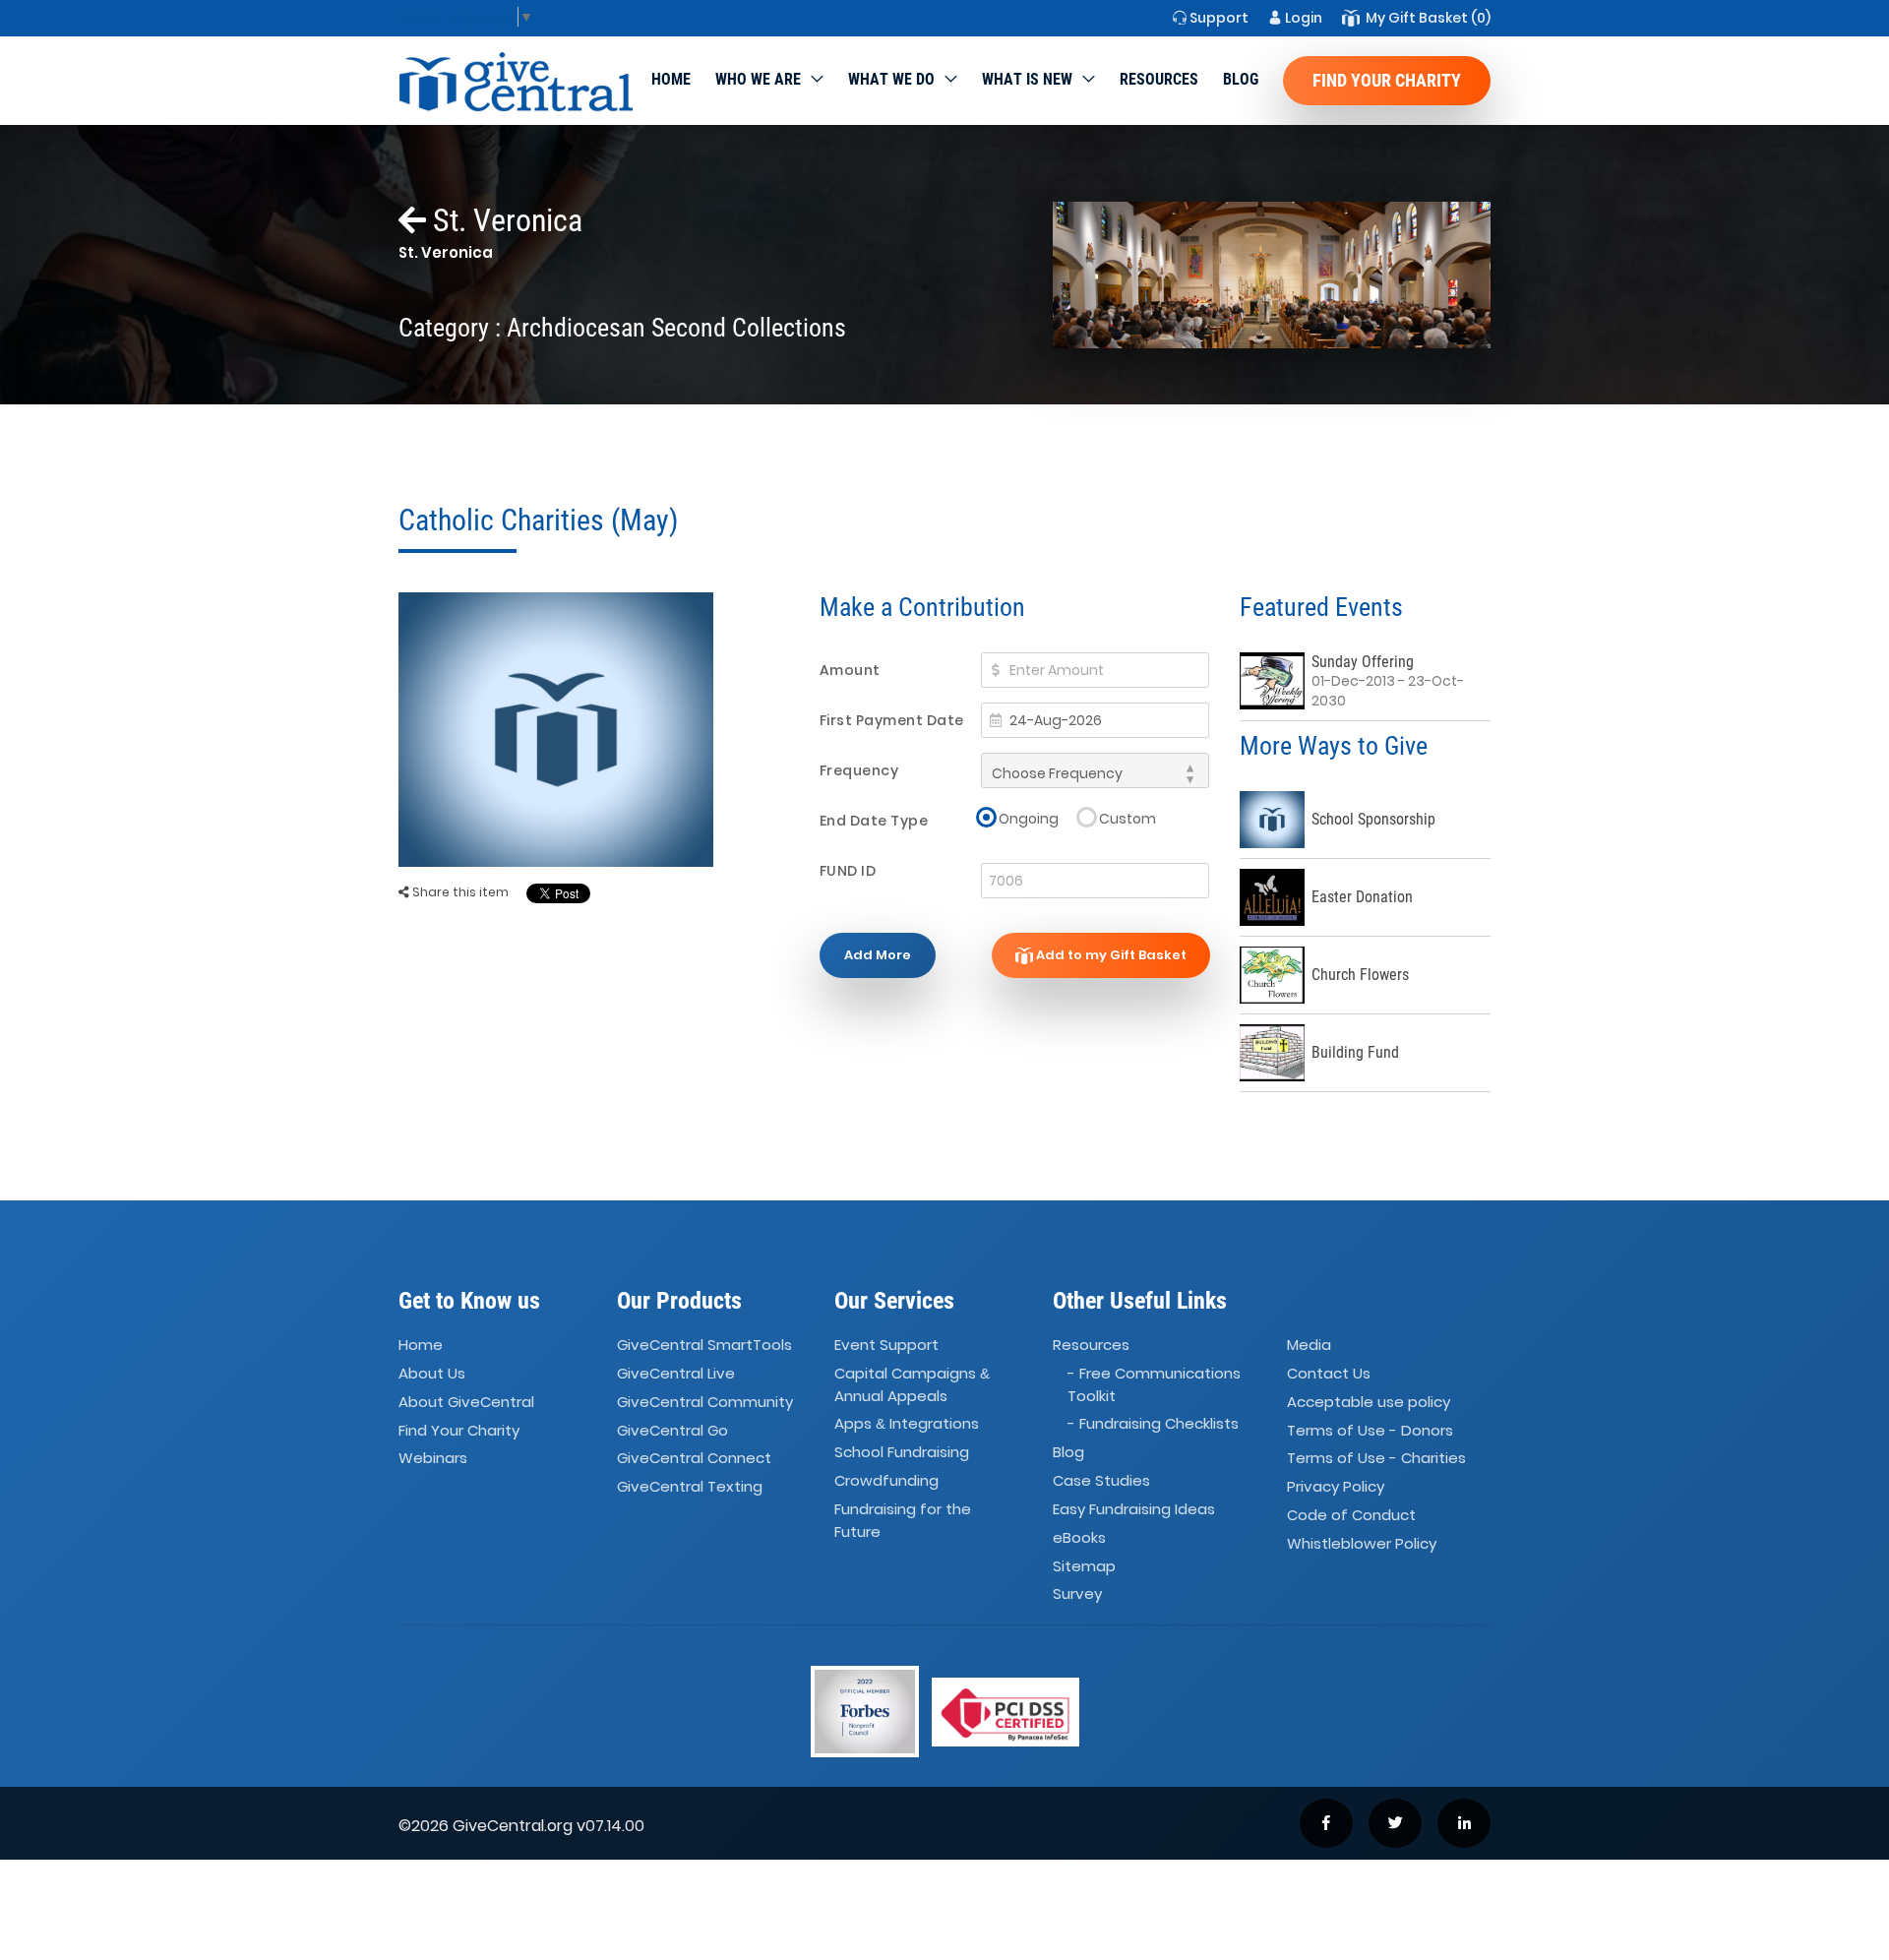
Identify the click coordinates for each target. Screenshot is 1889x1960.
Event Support (886, 1345)
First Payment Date (892, 720)
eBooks (1079, 1537)
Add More (878, 955)
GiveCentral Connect (694, 1459)
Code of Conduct (1351, 1515)
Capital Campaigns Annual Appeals (912, 1384)
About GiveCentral (466, 1402)
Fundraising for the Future (903, 1520)
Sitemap (1084, 1566)
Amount (850, 670)
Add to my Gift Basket (1110, 955)
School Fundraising (902, 1452)
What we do (891, 79)
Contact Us (1329, 1373)
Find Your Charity (1387, 80)
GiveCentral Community (705, 1402)
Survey (1077, 1594)
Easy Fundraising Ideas (1134, 1509)
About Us (432, 1373)
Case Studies (1101, 1480)
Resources (1159, 79)
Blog (1241, 79)
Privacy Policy (1336, 1486)
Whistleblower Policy (1362, 1543)
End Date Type (874, 821)
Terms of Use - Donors (1370, 1430)
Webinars (433, 1459)
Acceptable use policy (1369, 1402)
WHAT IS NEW (1027, 79)
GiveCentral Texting (690, 1486)
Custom (1127, 818)
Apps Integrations (907, 1423)
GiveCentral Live (676, 1373)
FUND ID (848, 871)
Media (1309, 1345)
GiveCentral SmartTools (704, 1345)
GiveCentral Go (672, 1430)
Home (671, 79)
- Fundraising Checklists (1153, 1423)
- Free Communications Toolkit (1154, 1384)
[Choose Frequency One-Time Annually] (1095, 770)
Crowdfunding (886, 1480)
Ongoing (1029, 818)
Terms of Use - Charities (1376, 1459)
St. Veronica (504, 220)
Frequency (859, 770)
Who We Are (758, 79)
